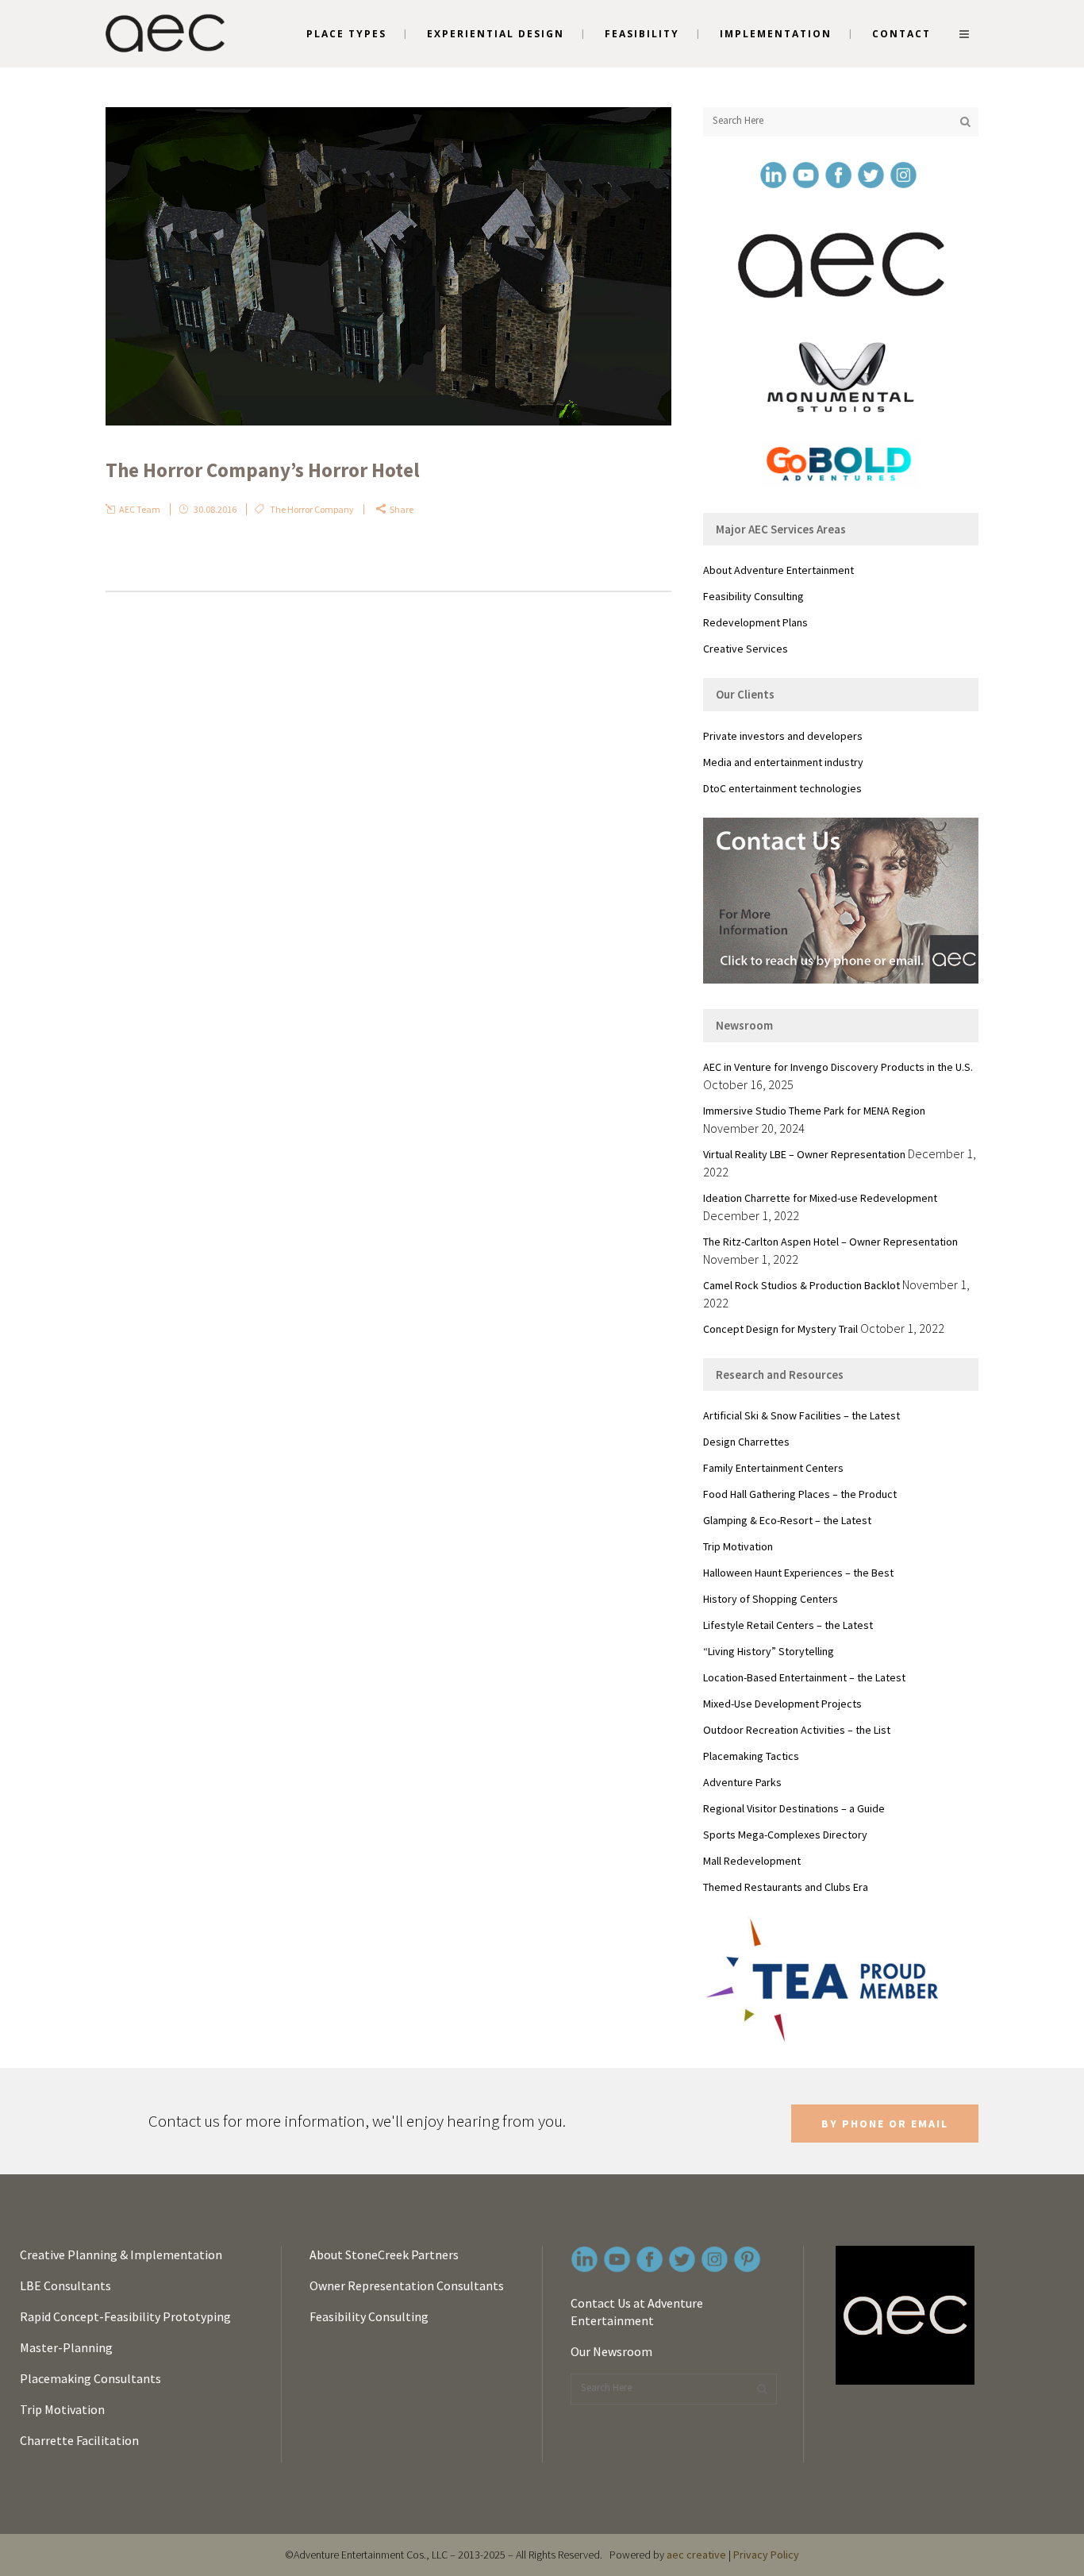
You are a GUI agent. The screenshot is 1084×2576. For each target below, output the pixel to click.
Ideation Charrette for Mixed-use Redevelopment (820, 1198)
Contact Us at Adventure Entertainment (637, 2312)
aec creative (696, 2555)
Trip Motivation (738, 1546)
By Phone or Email (885, 2124)
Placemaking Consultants (90, 2378)
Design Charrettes (746, 1442)
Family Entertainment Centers (773, 1468)
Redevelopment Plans (755, 622)
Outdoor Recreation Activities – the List (797, 1730)
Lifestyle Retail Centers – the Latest (788, 1625)
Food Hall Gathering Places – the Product (800, 1494)
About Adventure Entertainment (778, 570)
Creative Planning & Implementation (121, 2254)
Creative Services (746, 649)
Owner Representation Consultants (407, 2285)
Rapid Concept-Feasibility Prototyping (125, 2316)
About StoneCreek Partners (384, 2254)
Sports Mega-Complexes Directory (785, 1835)
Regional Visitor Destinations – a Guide (794, 1808)
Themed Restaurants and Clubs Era (786, 1887)
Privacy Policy (766, 2555)
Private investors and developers (783, 736)
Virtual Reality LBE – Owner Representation (804, 1154)
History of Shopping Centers (771, 1599)
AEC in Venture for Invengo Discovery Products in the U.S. (838, 1067)
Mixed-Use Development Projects (782, 1704)
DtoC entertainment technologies (782, 788)
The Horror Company (312, 509)
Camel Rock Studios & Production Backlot (801, 1285)
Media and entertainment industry (783, 762)
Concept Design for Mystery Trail (780, 1329)
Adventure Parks (742, 1782)
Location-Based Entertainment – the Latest (804, 1677)
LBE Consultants (65, 2285)
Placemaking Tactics (751, 1756)
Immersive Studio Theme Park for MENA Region (814, 1111)
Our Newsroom (611, 2351)
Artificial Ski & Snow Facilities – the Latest (801, 1415)
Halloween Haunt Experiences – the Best (798, 1573)
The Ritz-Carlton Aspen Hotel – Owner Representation (830, 1242)
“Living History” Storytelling (769, 1651)
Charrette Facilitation (79, 2440)
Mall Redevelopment (752, 1861)
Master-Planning (66, 2347)
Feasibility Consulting (753, 596)
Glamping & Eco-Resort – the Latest (787, 1520)
